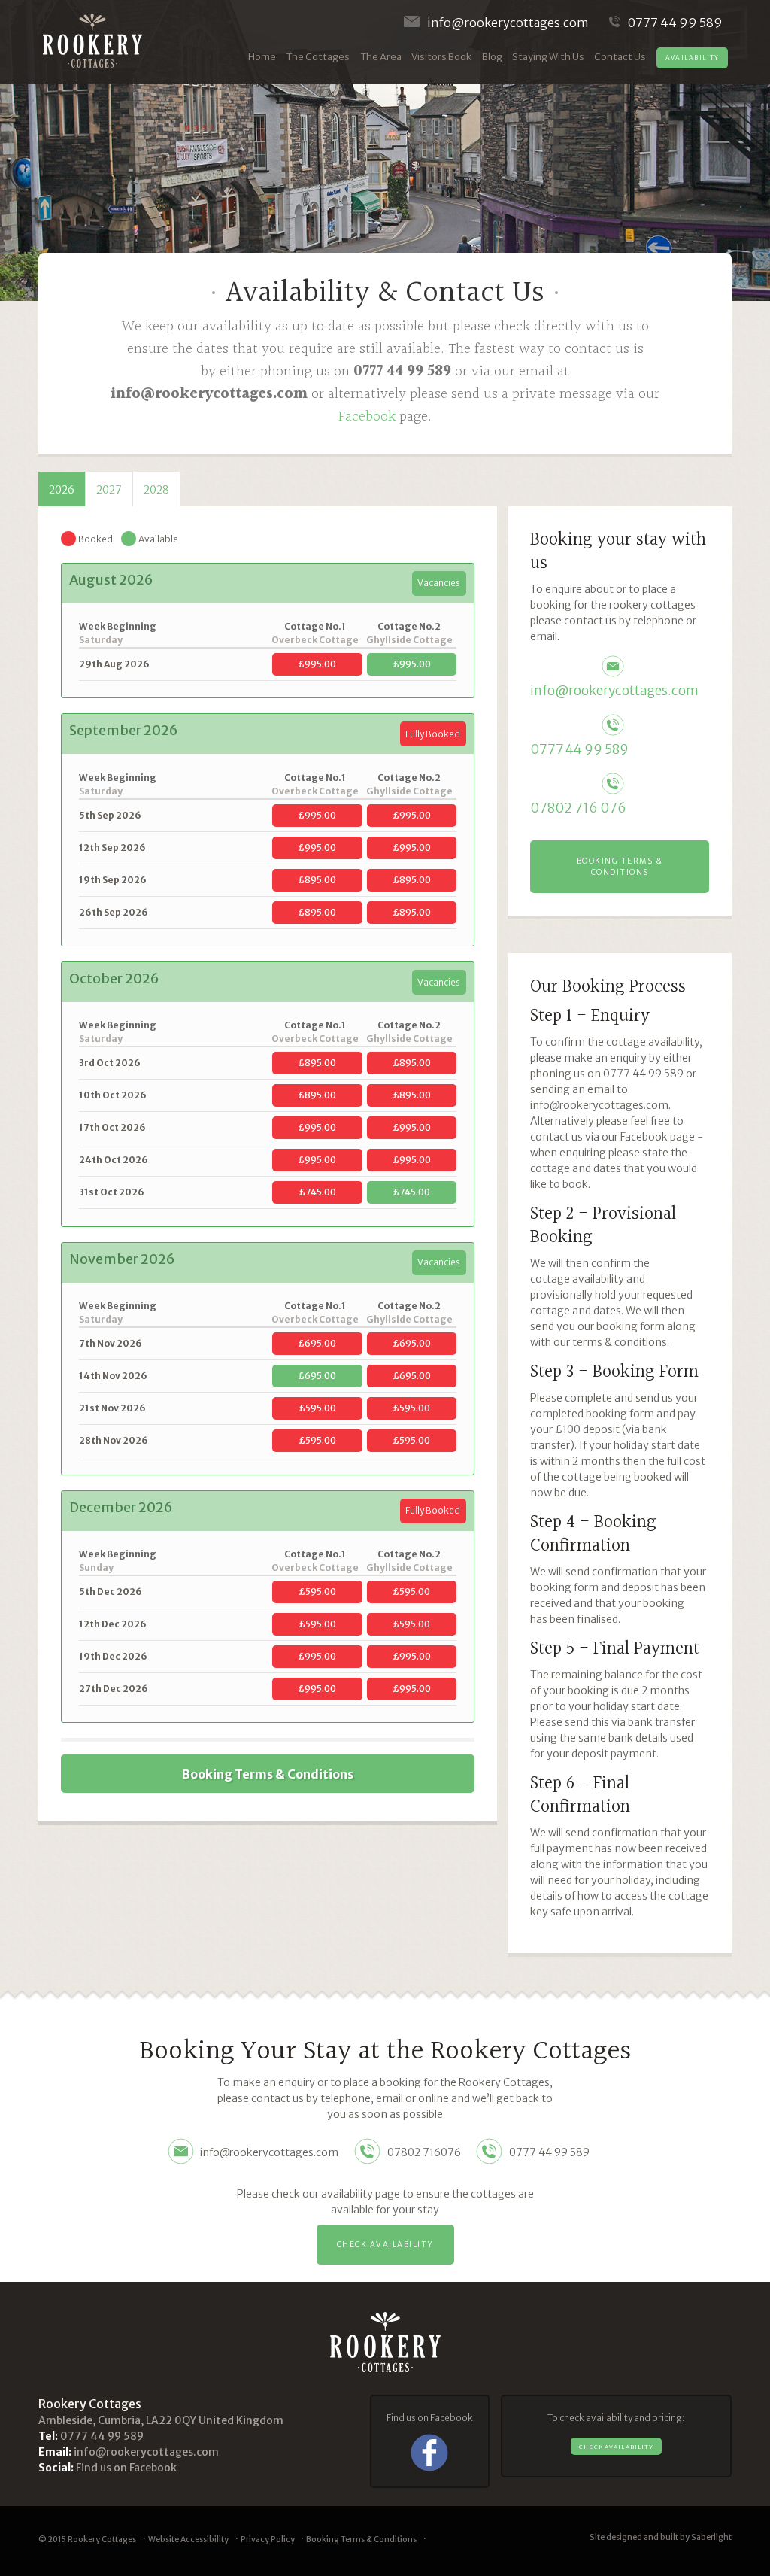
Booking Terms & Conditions (268, 1774)
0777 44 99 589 (675, 23)
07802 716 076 (578, 808)
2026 (62, 490)
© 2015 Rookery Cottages (87, 2540)
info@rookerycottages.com (508, 23)
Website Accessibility (188, 2540)
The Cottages (318, 57)
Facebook (367, 417)
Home (262, 57)
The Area (381, 57)
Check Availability (385, 2245)
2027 (109, 490)
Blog (492, 57)
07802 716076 (424, 2152)
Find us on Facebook (126, 2468)
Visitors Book (441, 57)
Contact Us (620, 57)
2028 (156, 490)
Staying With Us (548, 57)
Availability (693, 58)
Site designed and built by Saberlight (661, 2537)
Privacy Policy (268, 2540)
